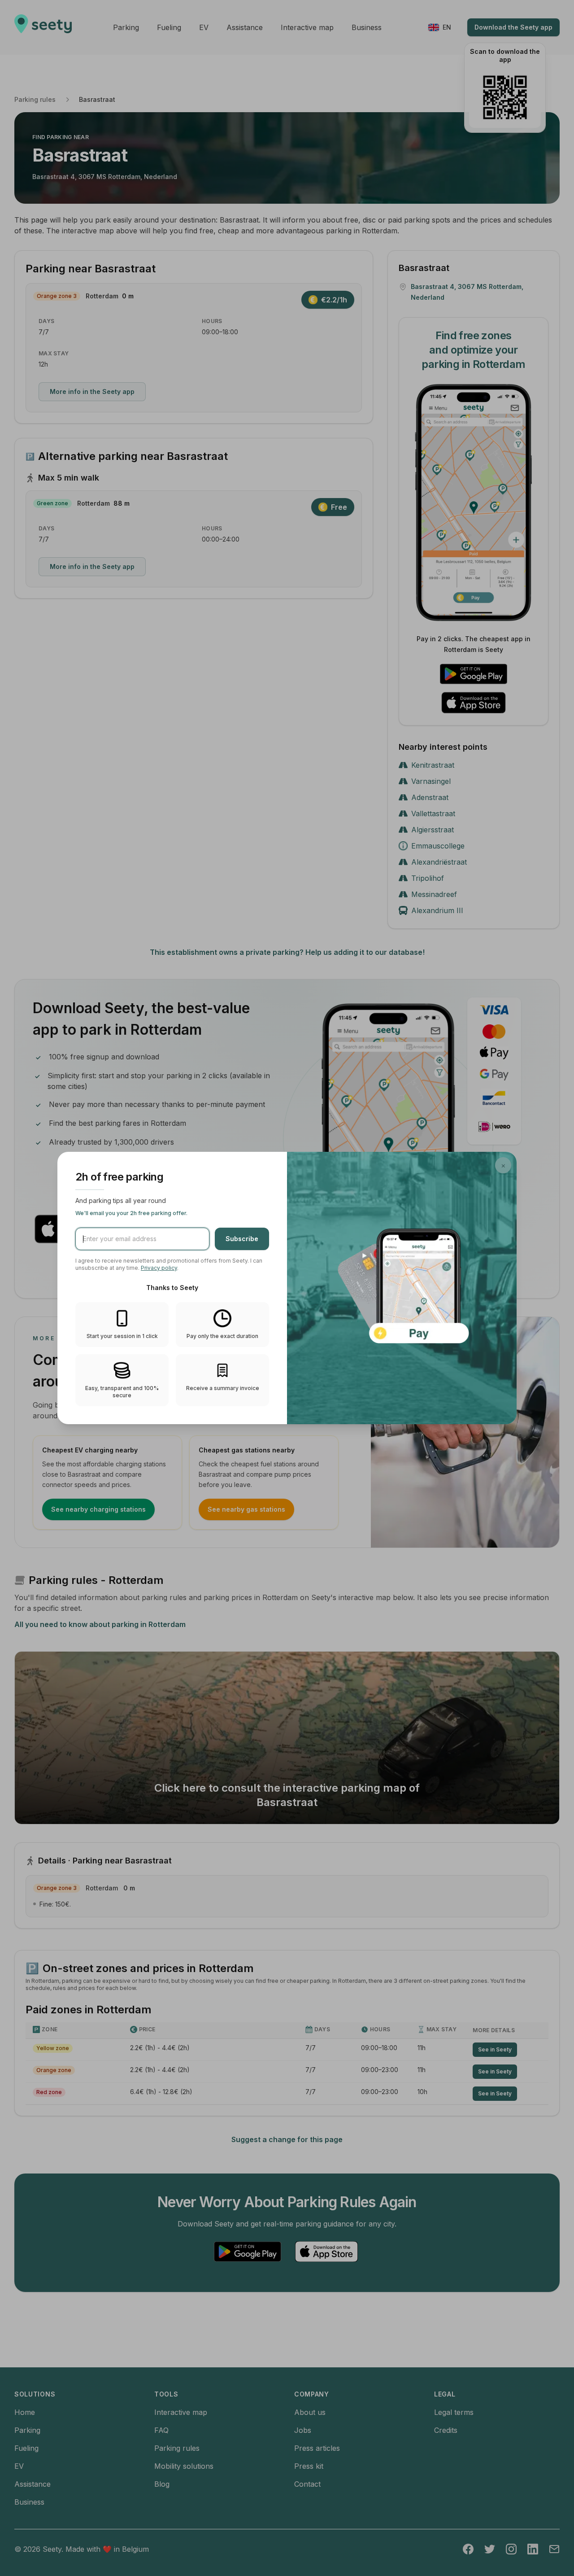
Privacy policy (159, 1268)
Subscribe (242, 1239)
